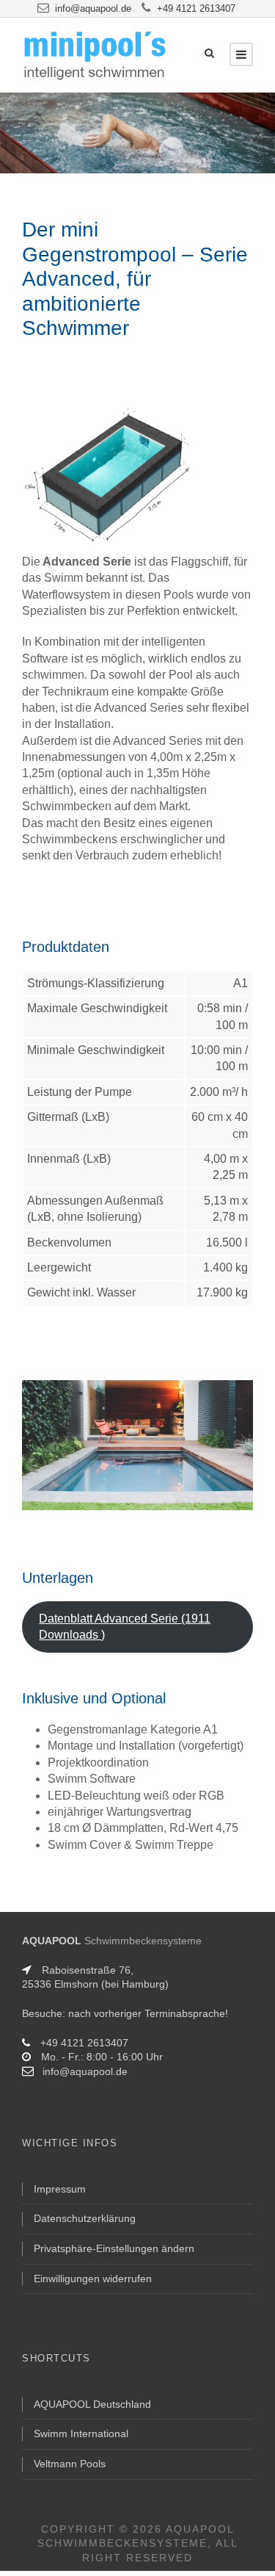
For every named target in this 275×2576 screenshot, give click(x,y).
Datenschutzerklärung (85, 2218)
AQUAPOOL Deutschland (92, 2404)
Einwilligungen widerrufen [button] (93, 2279)
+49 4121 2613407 (196, 8)
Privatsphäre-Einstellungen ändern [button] (114, 2248)
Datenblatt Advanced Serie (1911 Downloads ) (125, 1627)
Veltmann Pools (70, 2464)
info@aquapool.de (93, 8)
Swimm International (81, 2434)
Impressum (60, 2189)
